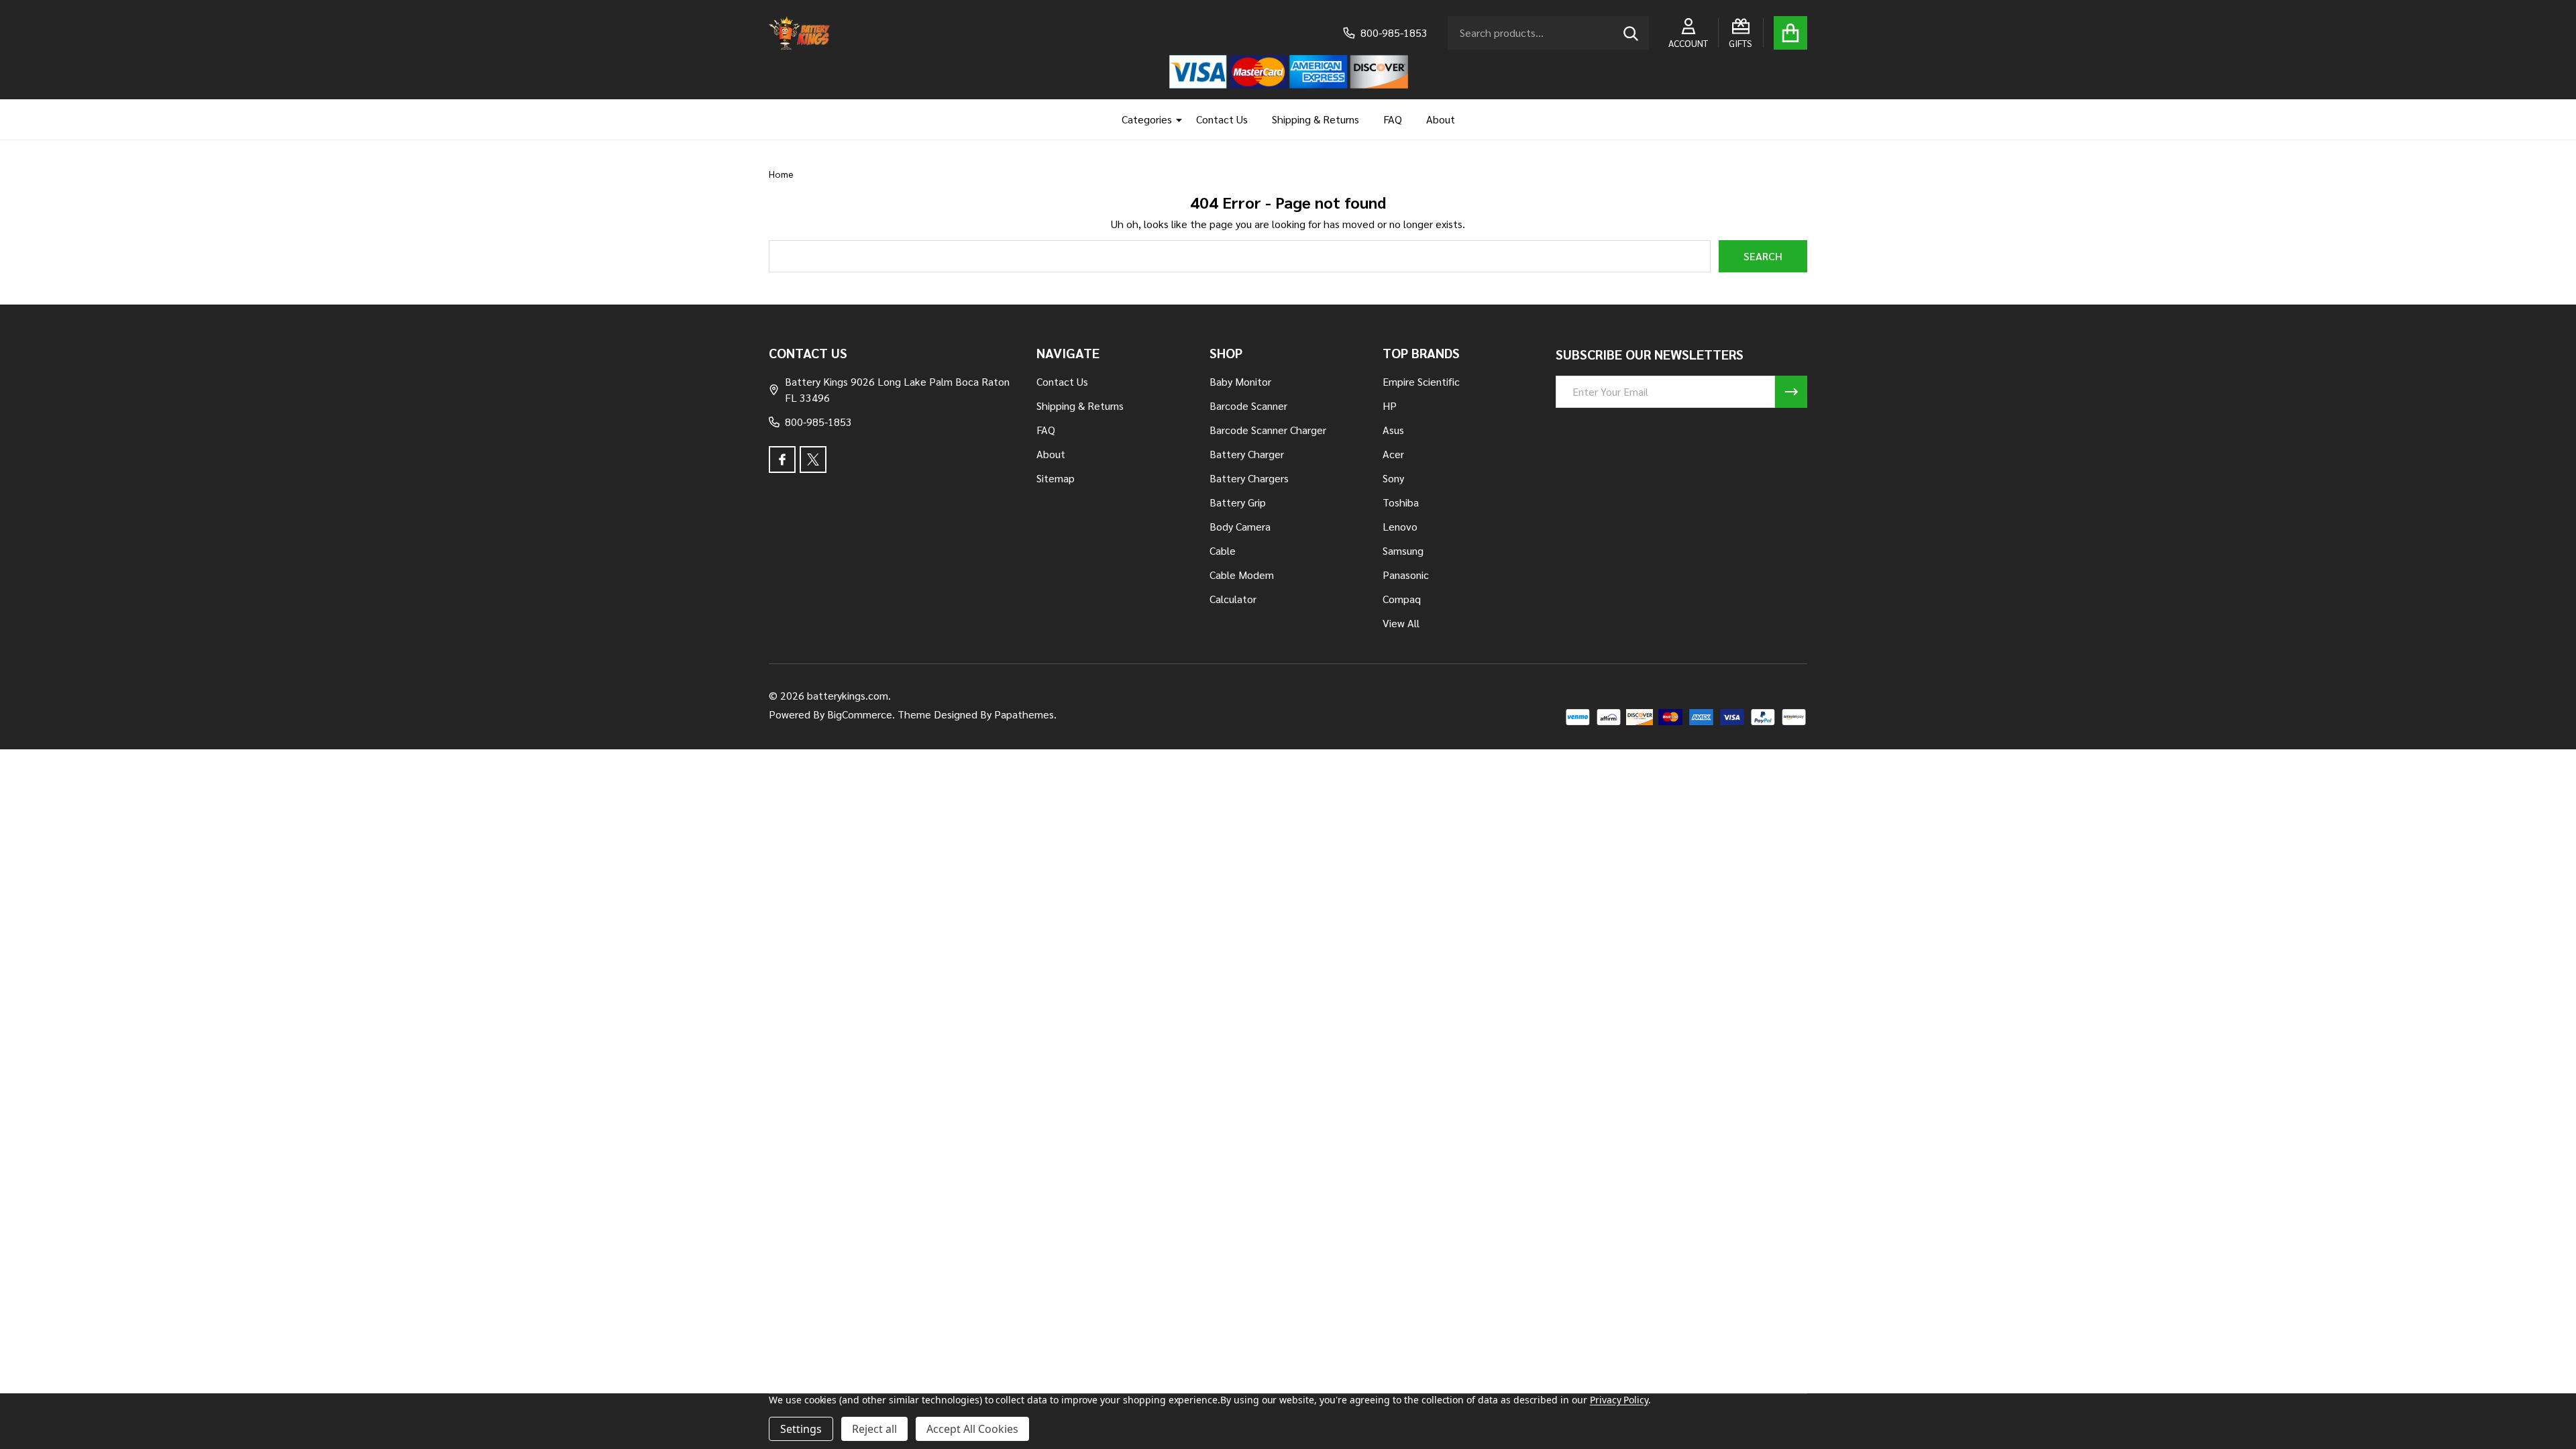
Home (781, 174)
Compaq (1402, 599)
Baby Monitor (1240, 381)
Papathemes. (1025, 714)
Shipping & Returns (1316, 119)
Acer (1393, 454)
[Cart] (1790, 33)
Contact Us (1222, 119)
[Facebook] (782, 460)
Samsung (1403, 550)
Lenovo (1400, 526)
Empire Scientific (1421, 381)
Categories (1147, 119)
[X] (813, 460)
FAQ (1393, 119)
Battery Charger (1247, 454)
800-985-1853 (818, 422)
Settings (801, 1429)
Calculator (1233, 599)
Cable (1223, 550)
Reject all (874, 1429)
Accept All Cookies (972, 1429)
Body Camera (1240, 526)
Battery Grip (1238, 502)
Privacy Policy (1619, 1400)
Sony (1393, 478)
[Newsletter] (1791, 392)
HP (1390, 406)
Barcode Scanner (1248, 406)
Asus (1393, 430)
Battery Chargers (1249, 478)
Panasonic (1406, 575)
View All (1401, 623)
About (1441, 119)
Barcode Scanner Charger (1268, 430)
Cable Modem (1242, 575)
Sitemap (1056, 478)
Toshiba (1401, 502)
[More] (1174, 119)
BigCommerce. (861, 714)
